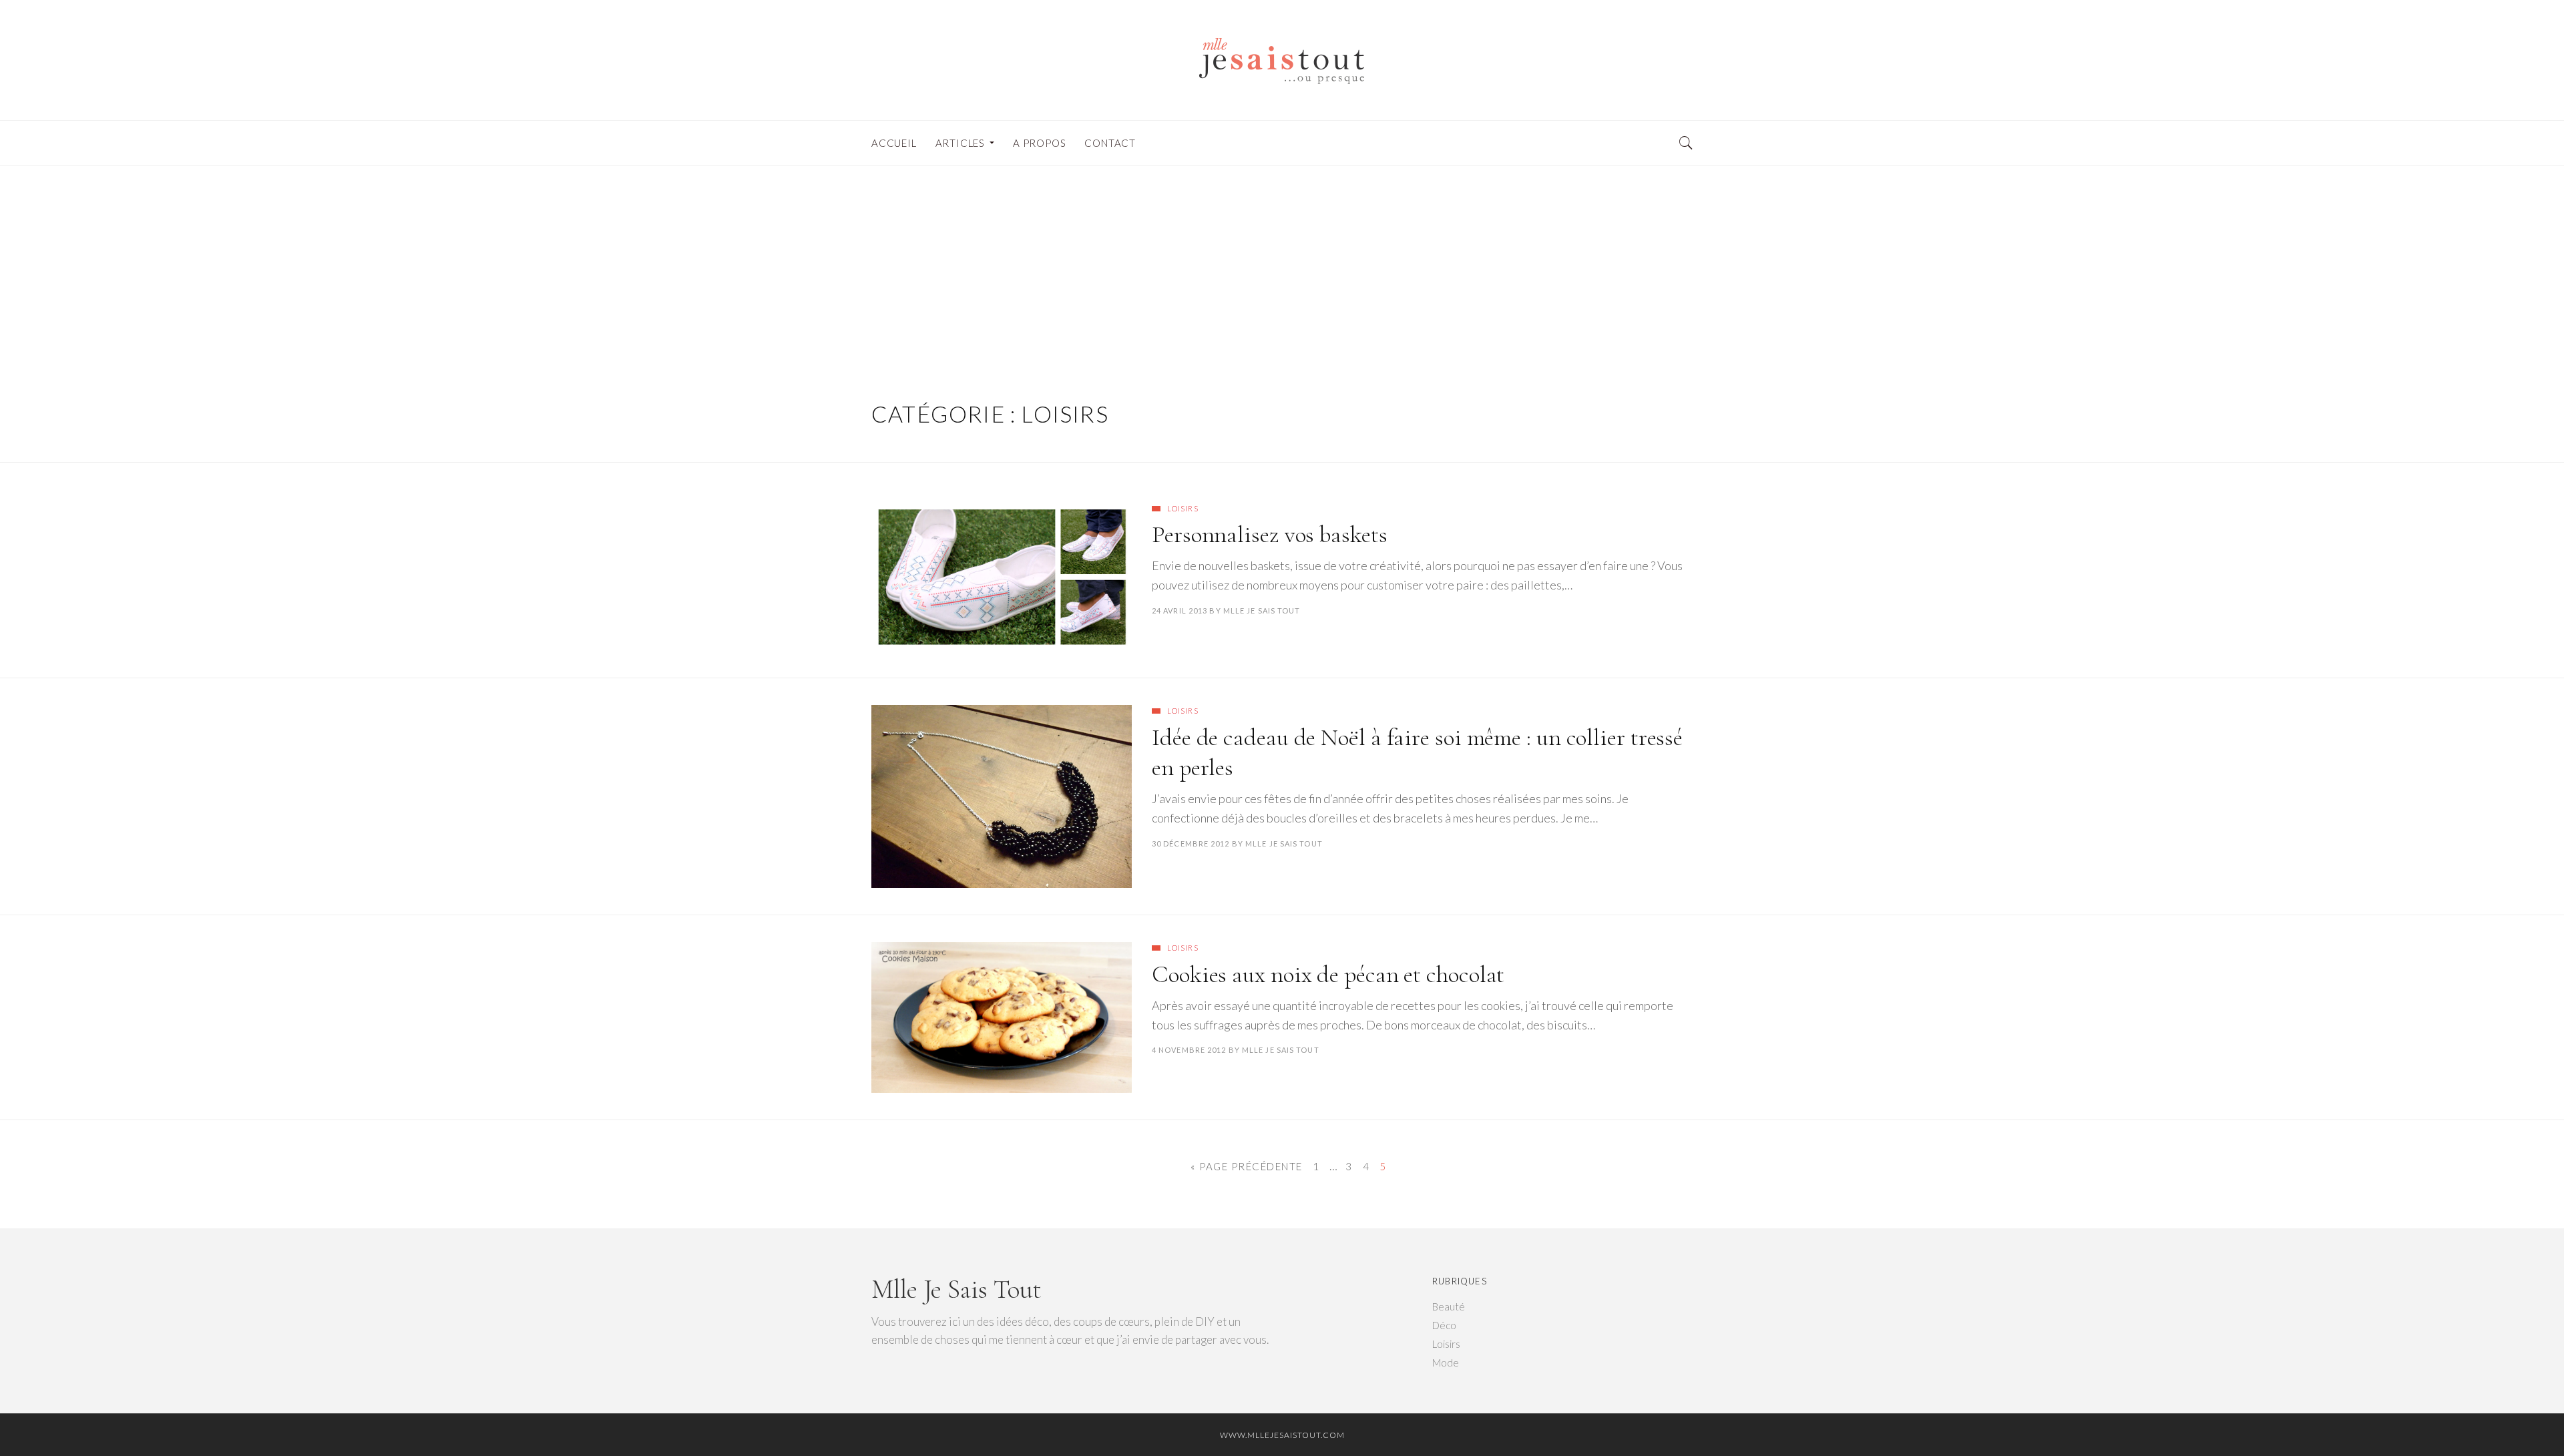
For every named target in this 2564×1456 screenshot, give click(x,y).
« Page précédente (1247, 1166)
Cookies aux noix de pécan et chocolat (1328, 974)
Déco (1444, 1325)
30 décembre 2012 (1191, 843)
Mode (1446, 1363)
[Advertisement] (1282, 266)
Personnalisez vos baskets (1270, 534)
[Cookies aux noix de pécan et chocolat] (1002, 1017)
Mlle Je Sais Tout (1262, 611)
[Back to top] (2521, 1417)
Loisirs (1183, 508)
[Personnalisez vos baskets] (1002, 577)
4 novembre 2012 (1189, 1050)
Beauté (1449, 1306)
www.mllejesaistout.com (1282, 1435)
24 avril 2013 (1180, 611)
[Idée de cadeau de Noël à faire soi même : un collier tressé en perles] (1002, 796)
